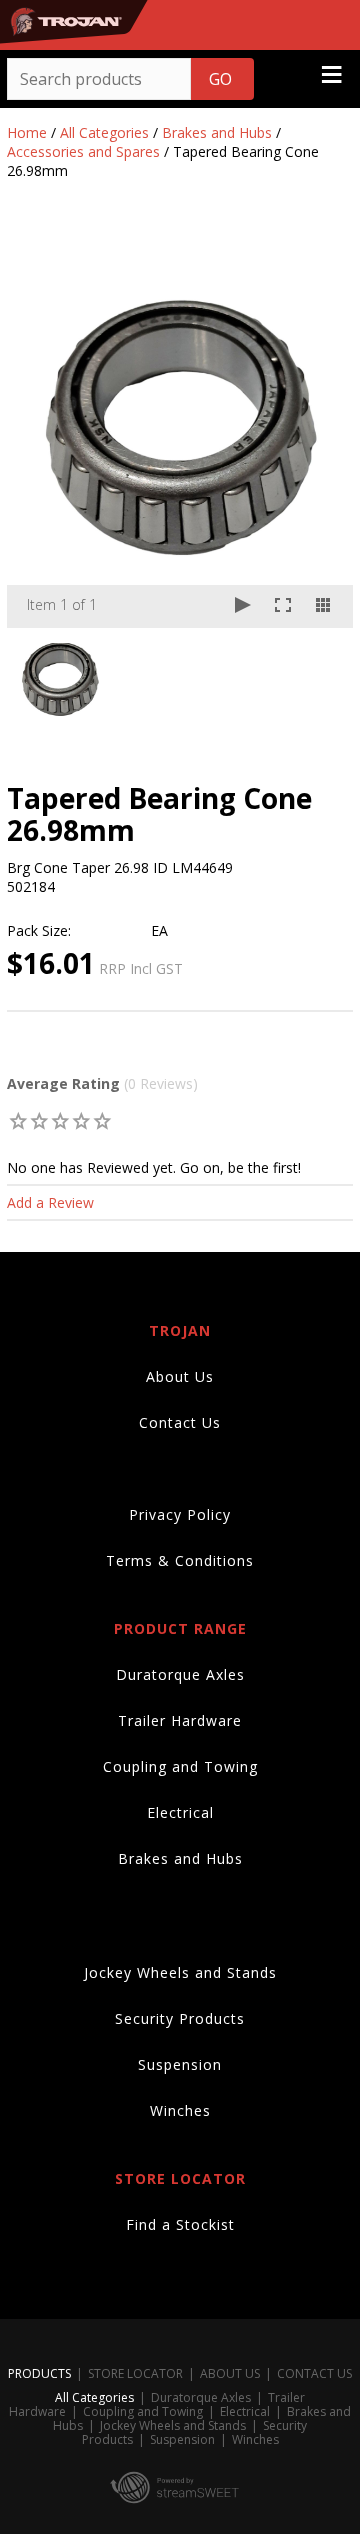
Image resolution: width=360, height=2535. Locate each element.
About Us (180, 1376)
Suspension (180, 2064)
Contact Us (180, 1422)
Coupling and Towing (180, 1766)
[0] (18, 1120)
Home (27, 132)
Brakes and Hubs (217, 132)
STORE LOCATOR (135, 2373)
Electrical (180, 1812)
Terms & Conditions (180, 1560)
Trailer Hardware (180, 1720)
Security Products (180, 2018)
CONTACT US (314, 2373)
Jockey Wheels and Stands (180, 1972)
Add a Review (50, 1202)
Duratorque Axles (180, 1674)
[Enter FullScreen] (283, 606)
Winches (180, 2110)
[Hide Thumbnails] (323, 606)
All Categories (104, 132)
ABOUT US (230, 2373)
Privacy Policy (180, 1514)
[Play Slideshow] (243, 606)
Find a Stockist (180, 2224)
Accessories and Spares (83, 151)
